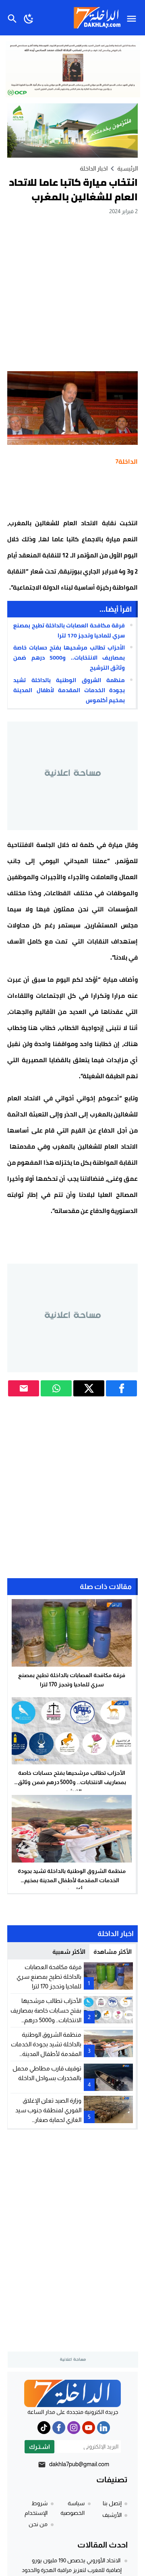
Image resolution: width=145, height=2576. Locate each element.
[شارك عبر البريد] (24, 1388)
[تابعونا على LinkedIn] (104, 2428)
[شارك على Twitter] (89, 1388)
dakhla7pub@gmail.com (79, 2464)
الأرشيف (112, 2515)
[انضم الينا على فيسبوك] (59, 2428)
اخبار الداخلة (94, 168)
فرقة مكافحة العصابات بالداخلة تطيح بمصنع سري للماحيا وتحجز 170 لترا (69, 630)
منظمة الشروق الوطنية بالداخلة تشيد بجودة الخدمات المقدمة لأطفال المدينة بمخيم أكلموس (69, 690)
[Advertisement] (72, 293)
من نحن (38, 2524)
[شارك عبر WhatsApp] (56, 1388)
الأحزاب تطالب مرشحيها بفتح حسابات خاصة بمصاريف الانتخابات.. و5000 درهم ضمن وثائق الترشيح (69, 658)
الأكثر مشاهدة (113, 1952)
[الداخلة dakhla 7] (72, 2393)
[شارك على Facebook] (121, 1388)
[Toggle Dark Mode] (29, 18)
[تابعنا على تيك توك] (44, 2428)
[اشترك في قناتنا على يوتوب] (89, 2428)
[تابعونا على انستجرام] (74, 2428)
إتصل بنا (112, 2503)
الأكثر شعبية (69, 1952)
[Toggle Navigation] (134, 18)
